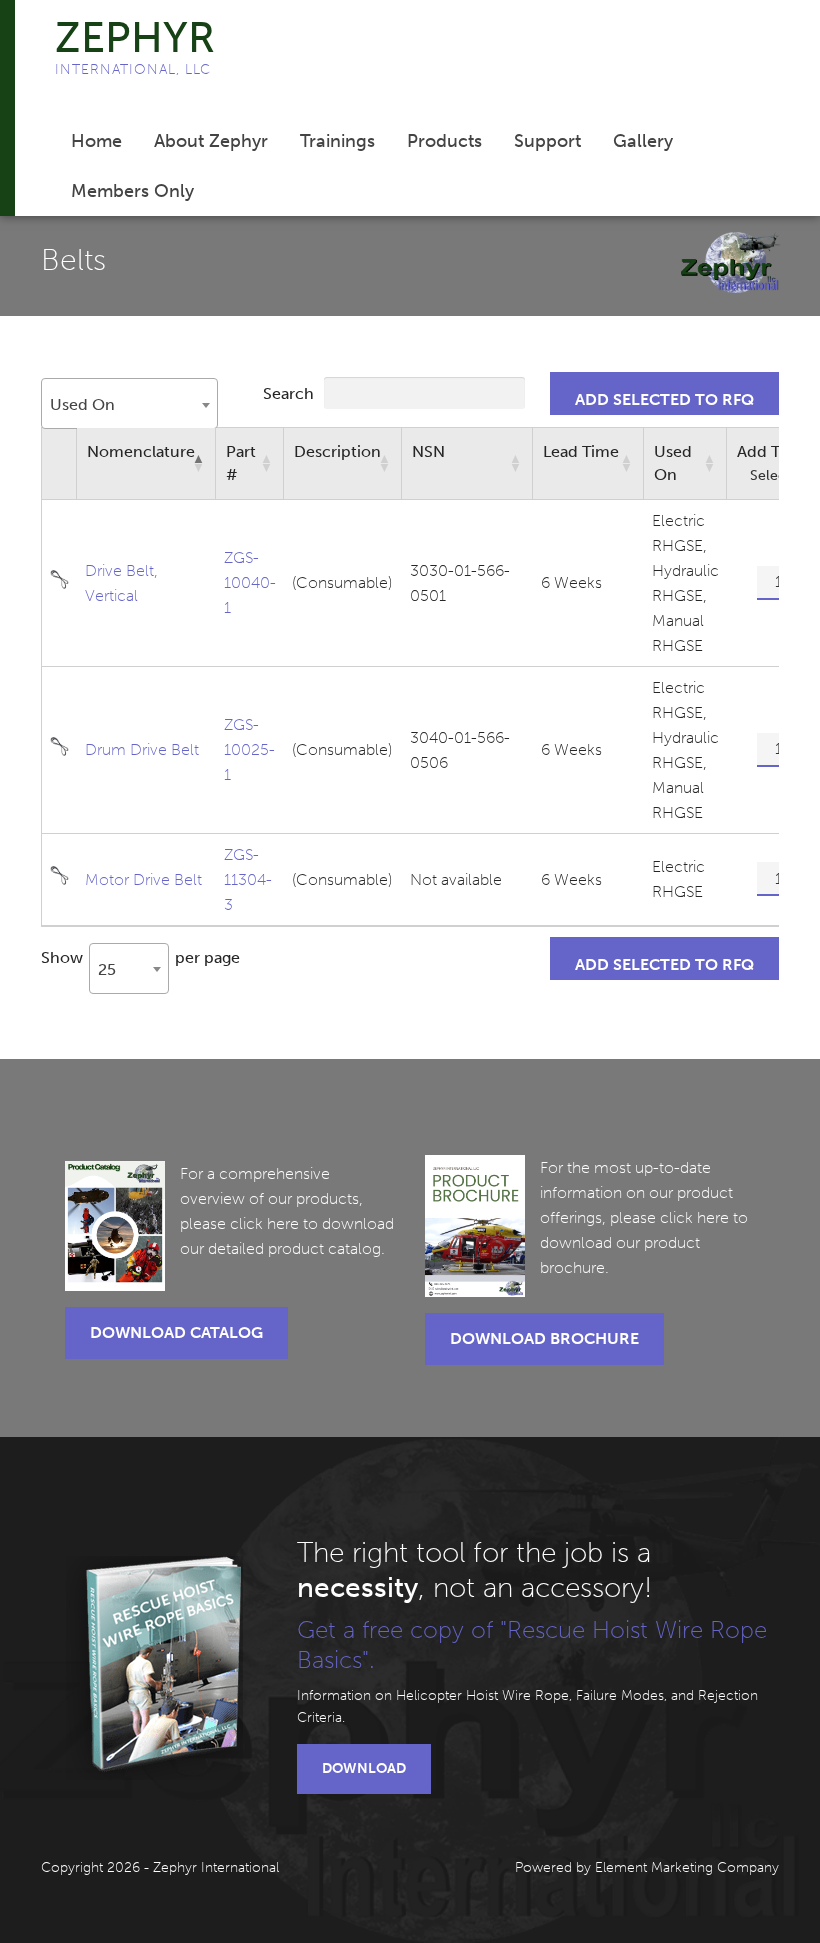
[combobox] (129, 403)
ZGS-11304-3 (248, 879)
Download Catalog (176, 1332)
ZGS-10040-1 (250, 582)
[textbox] (88, 404)
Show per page (140, 961)
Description (337, 451)
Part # (241, 463)
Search (290, 393)
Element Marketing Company (687, 1867)
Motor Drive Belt (143, 879)
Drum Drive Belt (142, 749)
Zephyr (135, 38)
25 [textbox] (107, 969)
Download (364, 1768)
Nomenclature (141, 451)
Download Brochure (544, 1338)
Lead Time (581, 451)
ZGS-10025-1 (249, 749)
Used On (673, 463)
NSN (428, 451)
